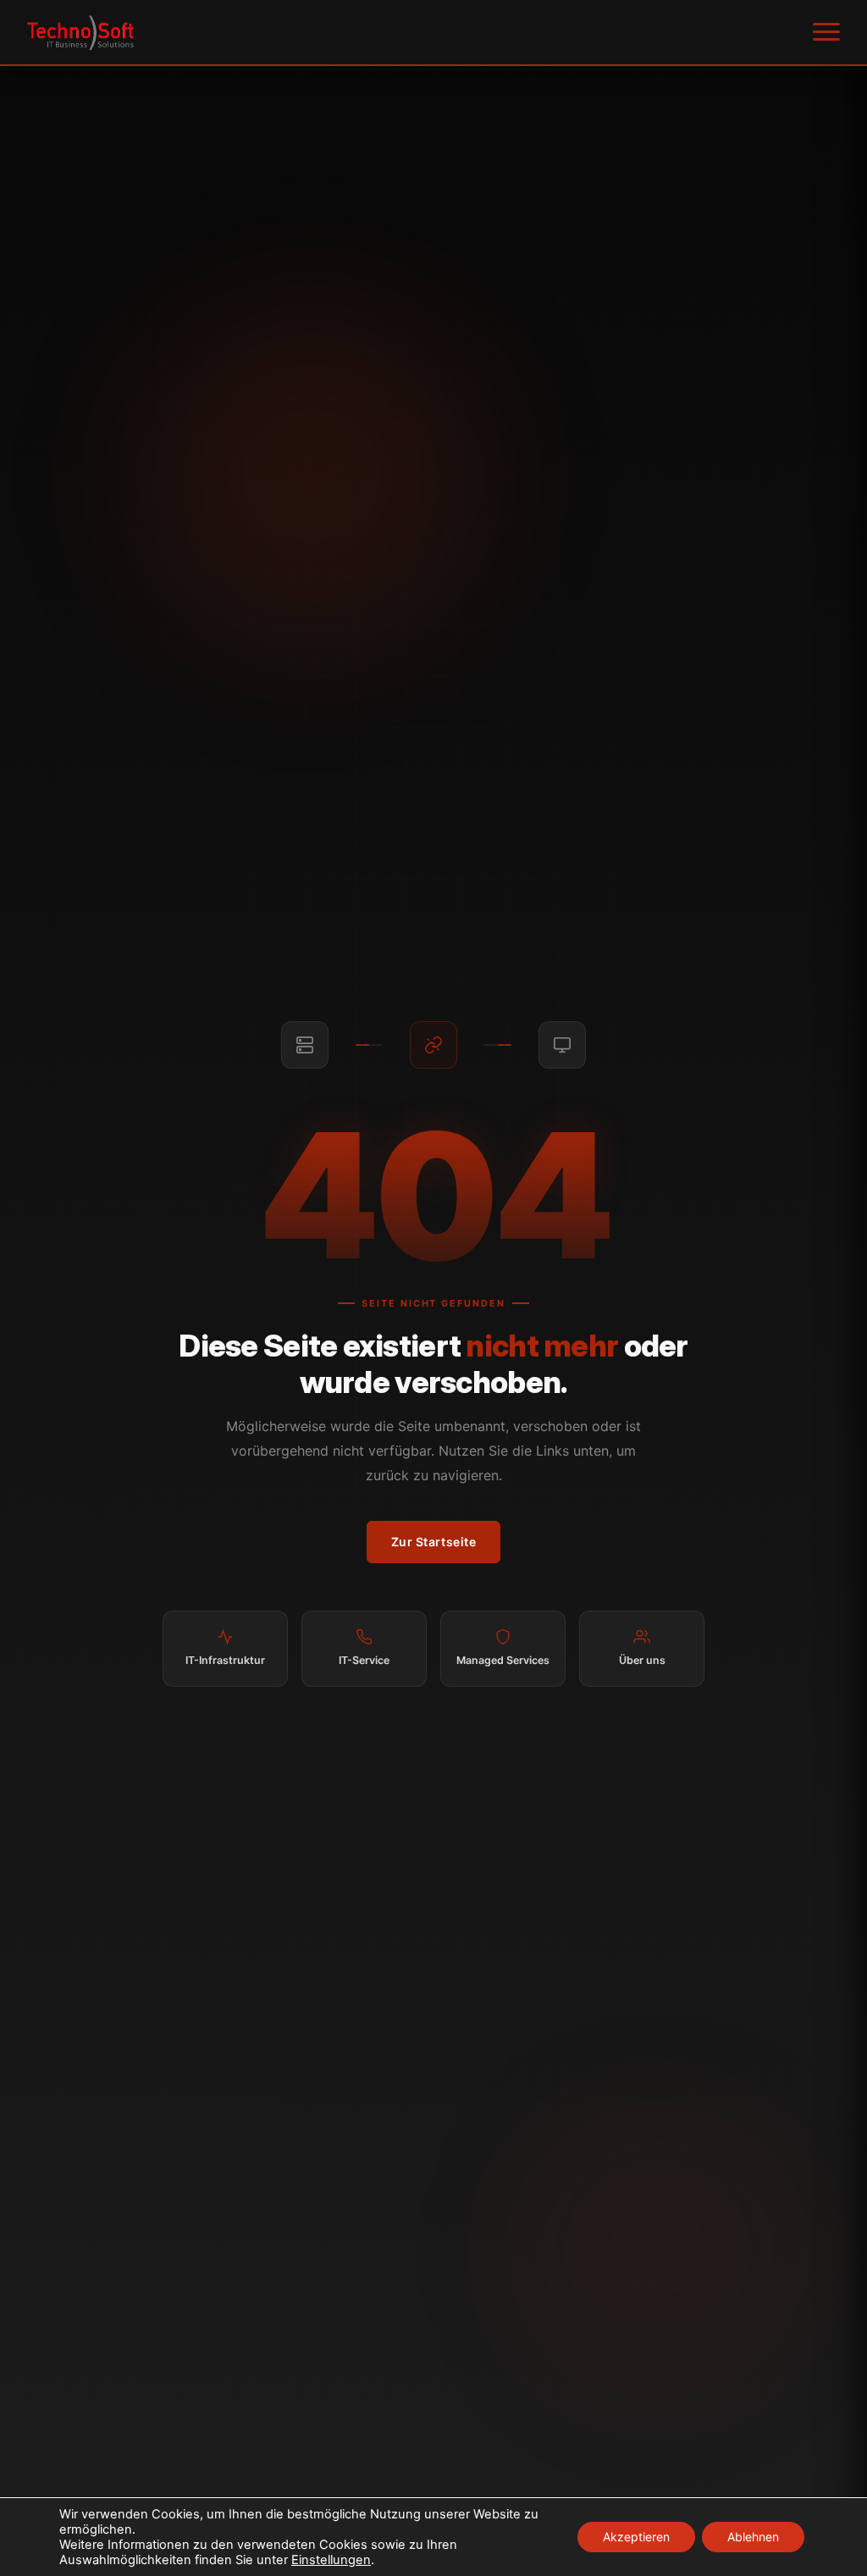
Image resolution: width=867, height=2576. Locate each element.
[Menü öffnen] (826, 32)
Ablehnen (753, 2537)
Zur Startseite (434, 1542)
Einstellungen (331, 2560)
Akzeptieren (636, 2537)
